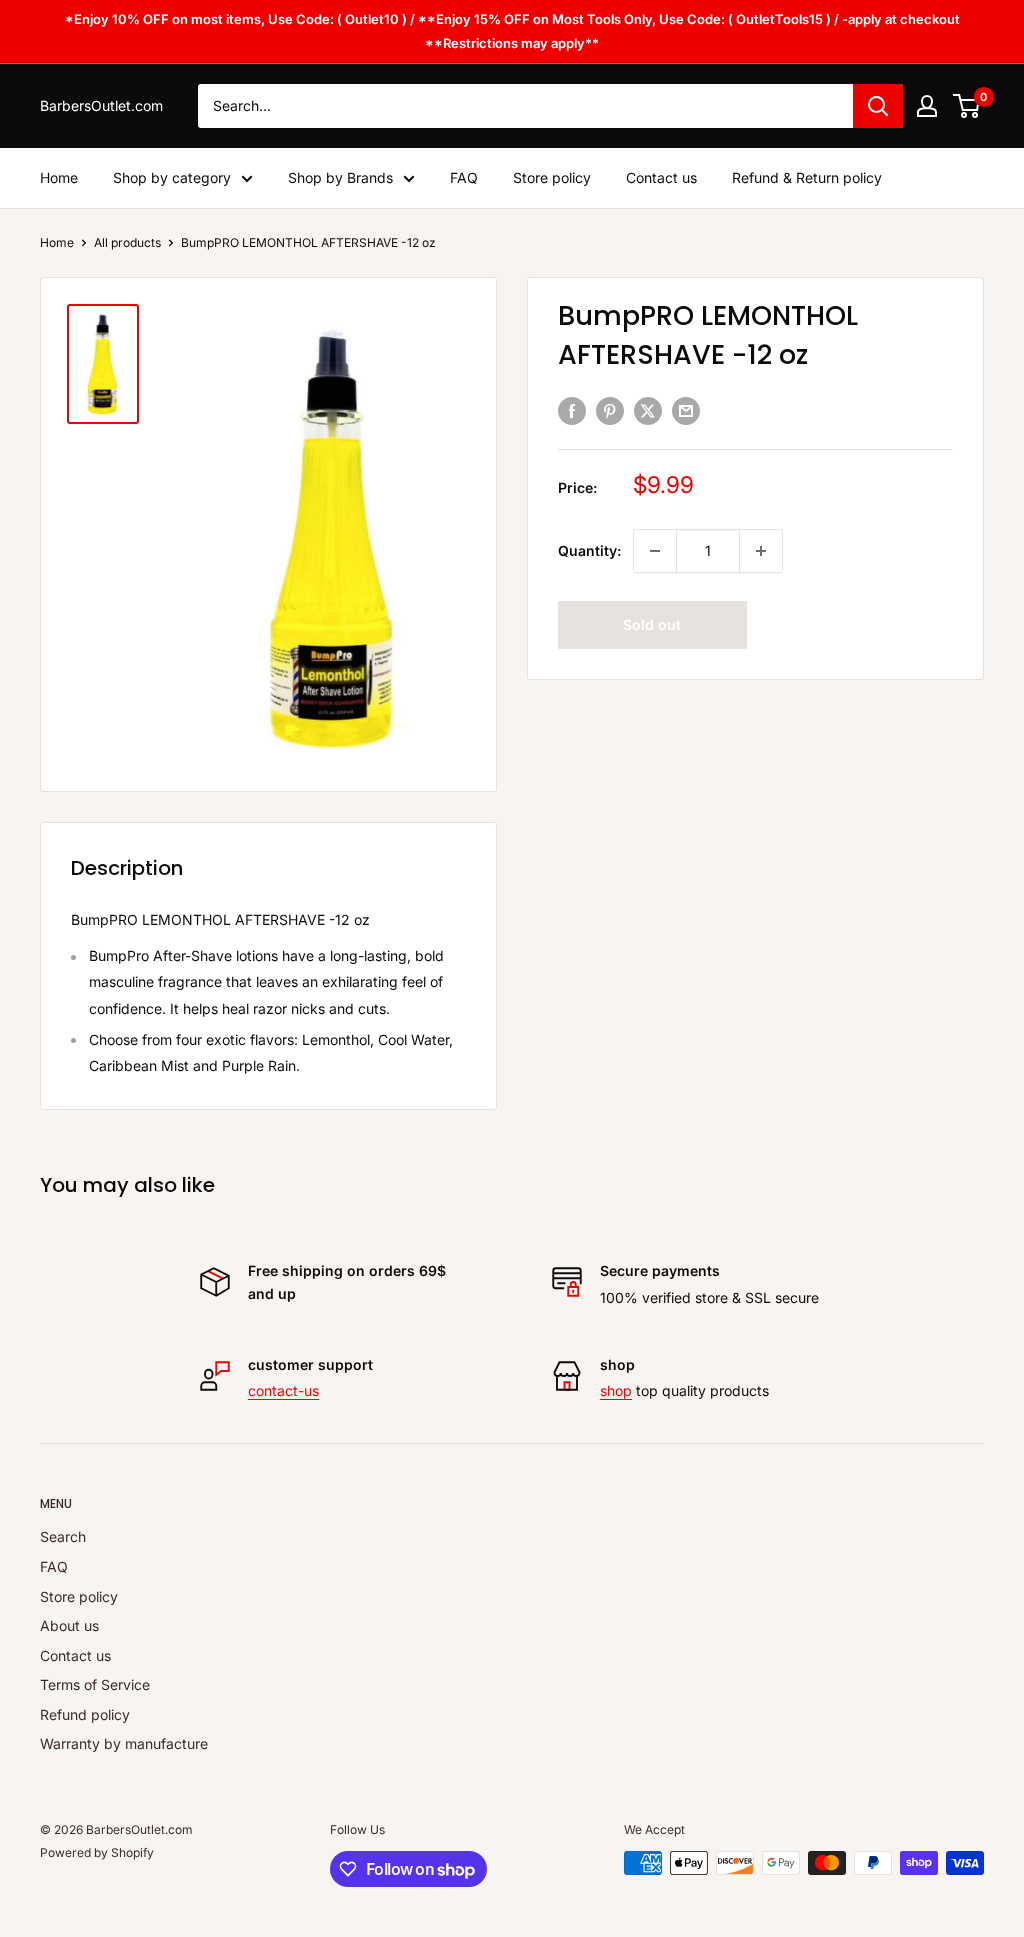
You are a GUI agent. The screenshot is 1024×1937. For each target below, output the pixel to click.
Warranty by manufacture (124, 1743)
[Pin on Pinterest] (610, 410)
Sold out (652, 624)
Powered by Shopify (97, 1852)
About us (69, 1625)
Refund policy (85, 1714)
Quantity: (589, 550)
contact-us (283, 1390)
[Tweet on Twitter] (648, 410)
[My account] (927, 106)
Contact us (661, 177)
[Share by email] (686, 410)
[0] (967, 106)
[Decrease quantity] (655, 551)
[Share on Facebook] (572, 410)
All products (127, 242)
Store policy (552, 177)
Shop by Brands (340, 177)
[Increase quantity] (761, 551)
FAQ (464, 177)
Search (63, 1536)
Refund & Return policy (807, 177)
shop (616, 1390)
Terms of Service (95, 1684)
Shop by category (172, 177)
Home (59, 177)
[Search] (878, 106)
